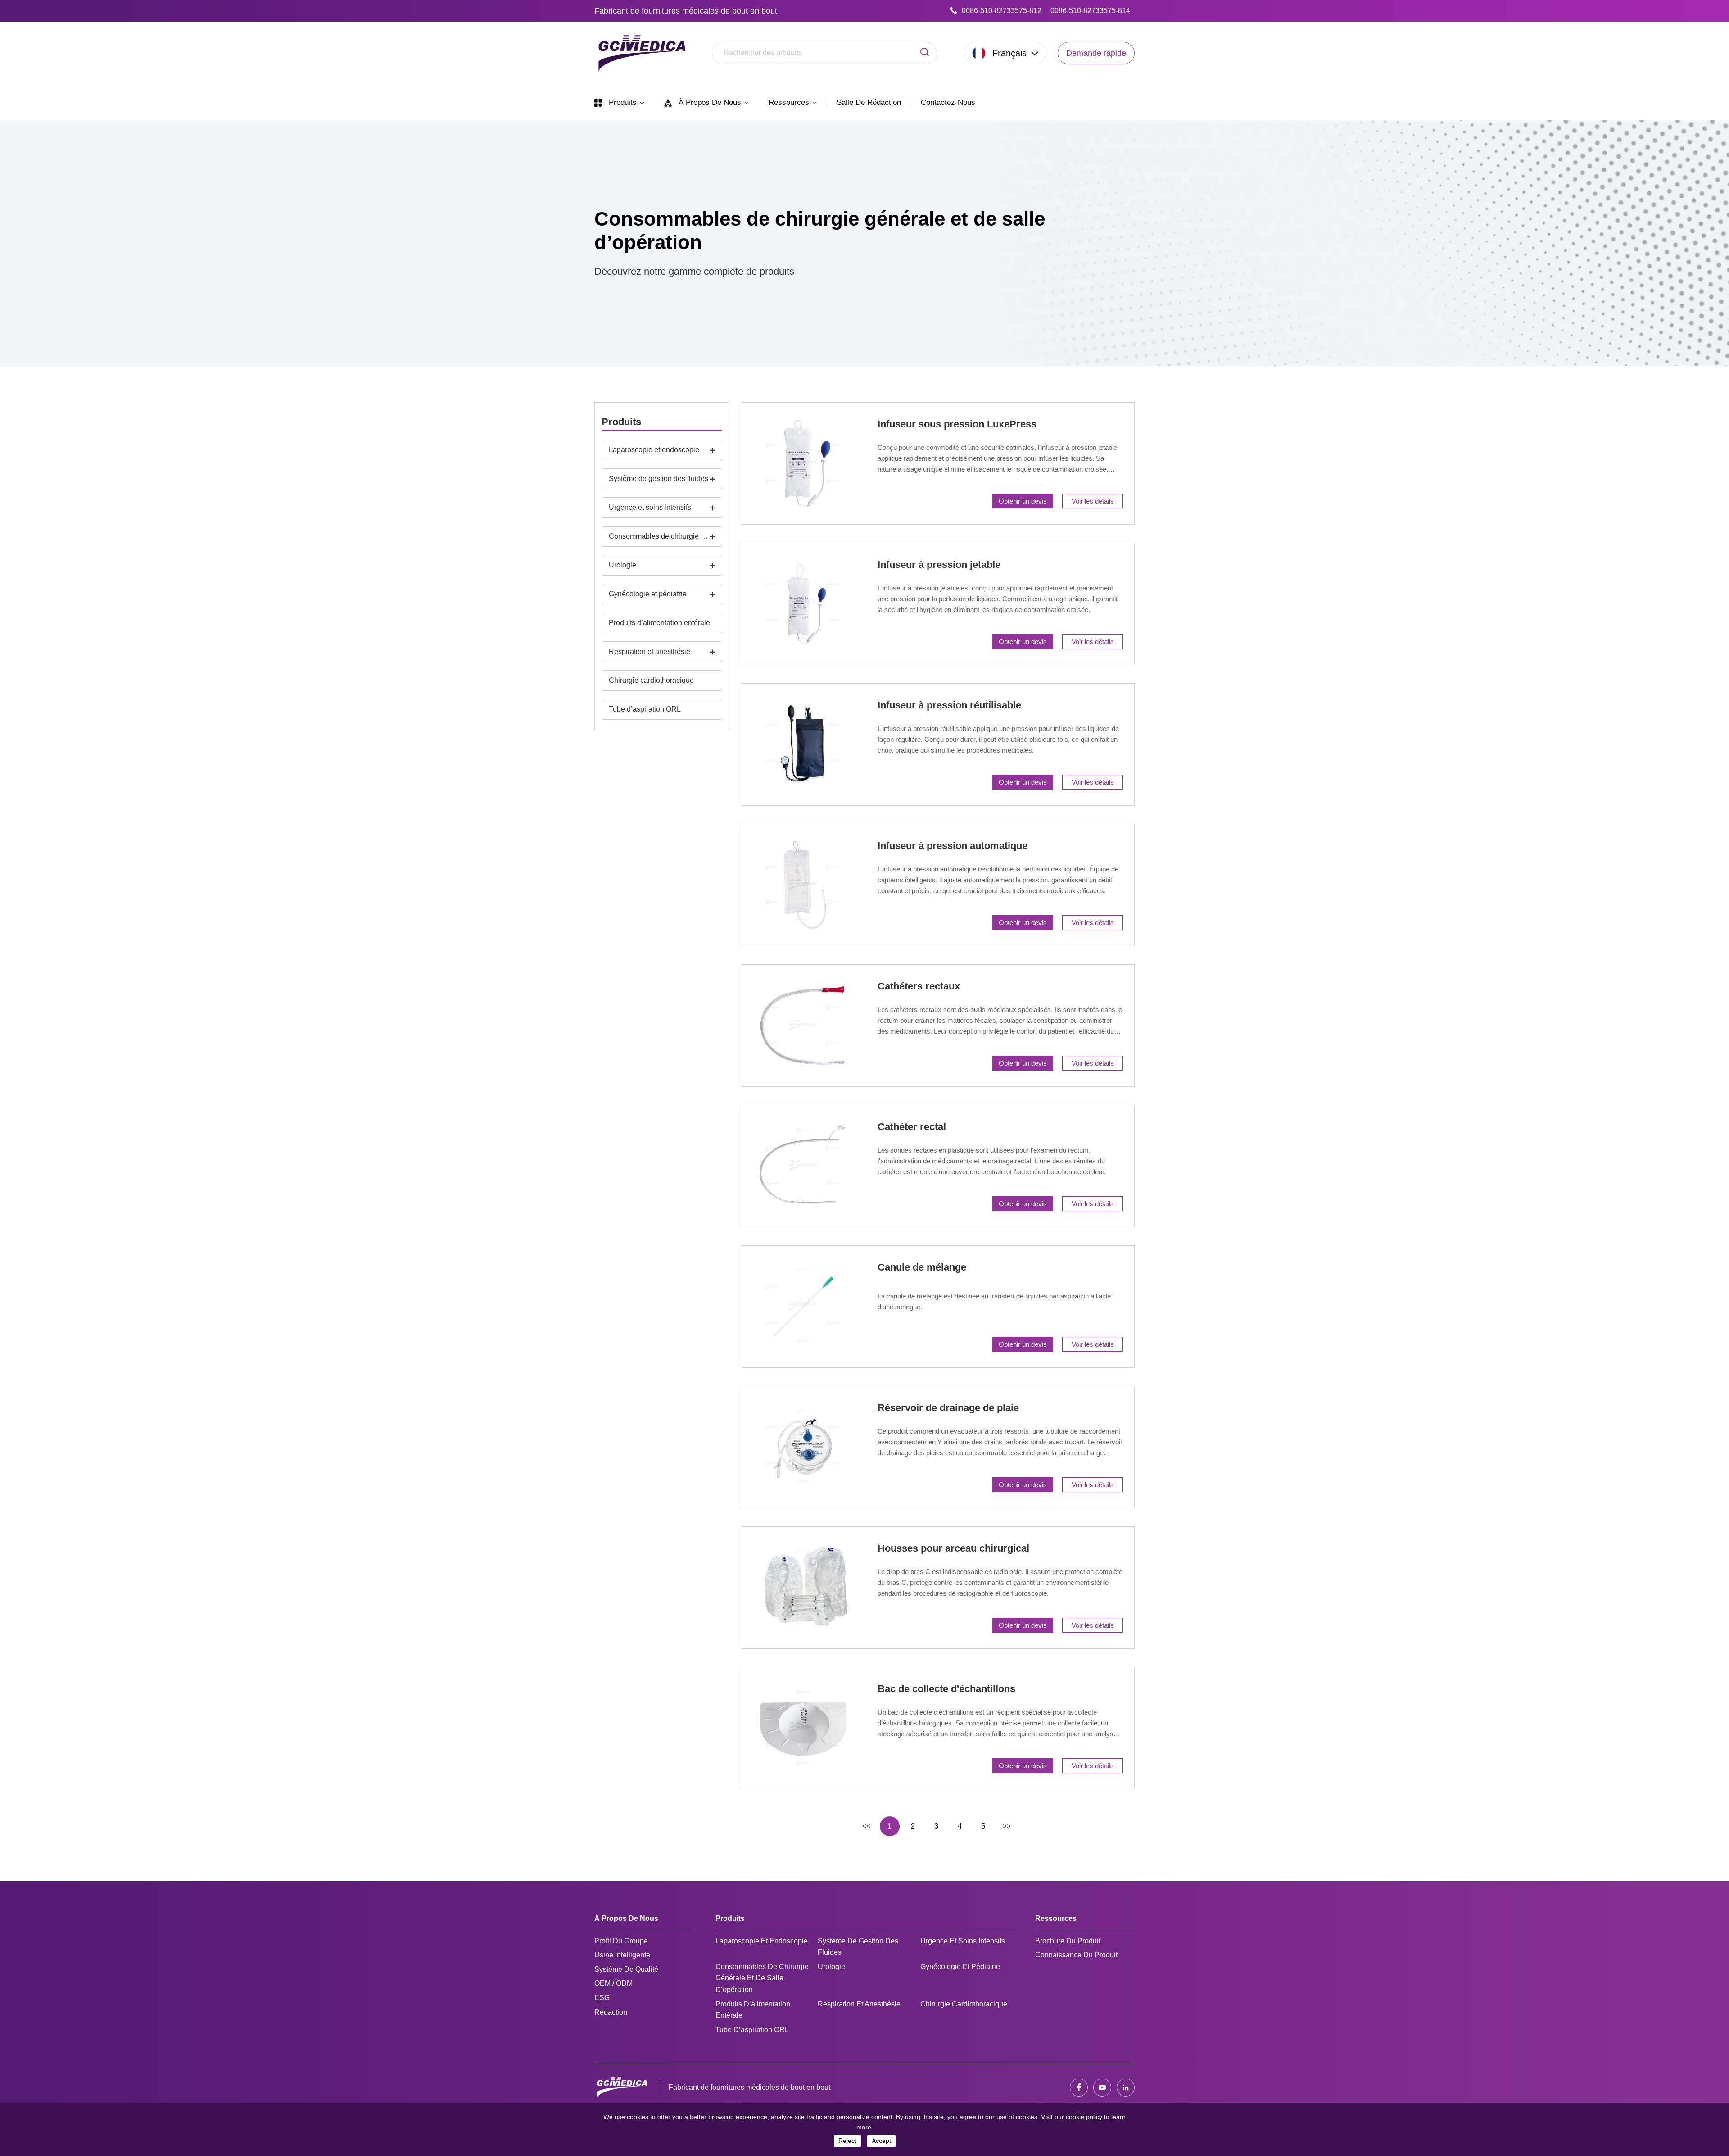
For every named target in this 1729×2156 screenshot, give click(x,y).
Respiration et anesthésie (650, 651)
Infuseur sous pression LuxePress (957, 424)
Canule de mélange (922, 1267)
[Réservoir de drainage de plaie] (803, 1447)
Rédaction (611, 2012)
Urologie (622, 565)
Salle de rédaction (869, 102)
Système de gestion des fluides (659, 479)
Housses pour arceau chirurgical (953, 1548)
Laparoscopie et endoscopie (654, 450)
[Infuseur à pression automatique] (803, 885)
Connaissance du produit (1076, 1955)
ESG (602, 1998)
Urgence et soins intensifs (650, 507)
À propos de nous (710, 102)
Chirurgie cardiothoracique (651, 680)
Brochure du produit (1068, 1941)
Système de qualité (626, 1969)
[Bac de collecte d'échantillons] (803, 1728)
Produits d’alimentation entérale (659, 623)
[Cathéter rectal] (803, 1166)
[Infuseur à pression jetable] (803, 604)
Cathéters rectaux (919, 986)
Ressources (790, 102)
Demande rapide (1096, 53)
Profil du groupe (621, 1941)
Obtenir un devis (1023, 501)
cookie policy (1084, 2117)
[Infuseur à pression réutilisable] (803, 744)
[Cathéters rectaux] (803, 1026)
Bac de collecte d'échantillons (946, 1689)
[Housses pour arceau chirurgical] (803, 1588)
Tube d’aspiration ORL (645, 709)
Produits (623, 102)
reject (847, 2141)
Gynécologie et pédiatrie (648, 594)
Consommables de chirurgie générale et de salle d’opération (659, 536)
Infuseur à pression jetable (939, 565)
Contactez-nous (948, 102)
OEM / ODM (613, 1983)
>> (1007, 1826)
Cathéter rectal (912, 1127)
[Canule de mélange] (803, 1307)
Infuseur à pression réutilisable (949, 705)
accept (881, 2141)
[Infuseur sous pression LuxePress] (803, 463)
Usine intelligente (622, 1955)
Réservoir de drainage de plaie (948, 1408)
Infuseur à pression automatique (953, 846)
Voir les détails (1093, 501)
